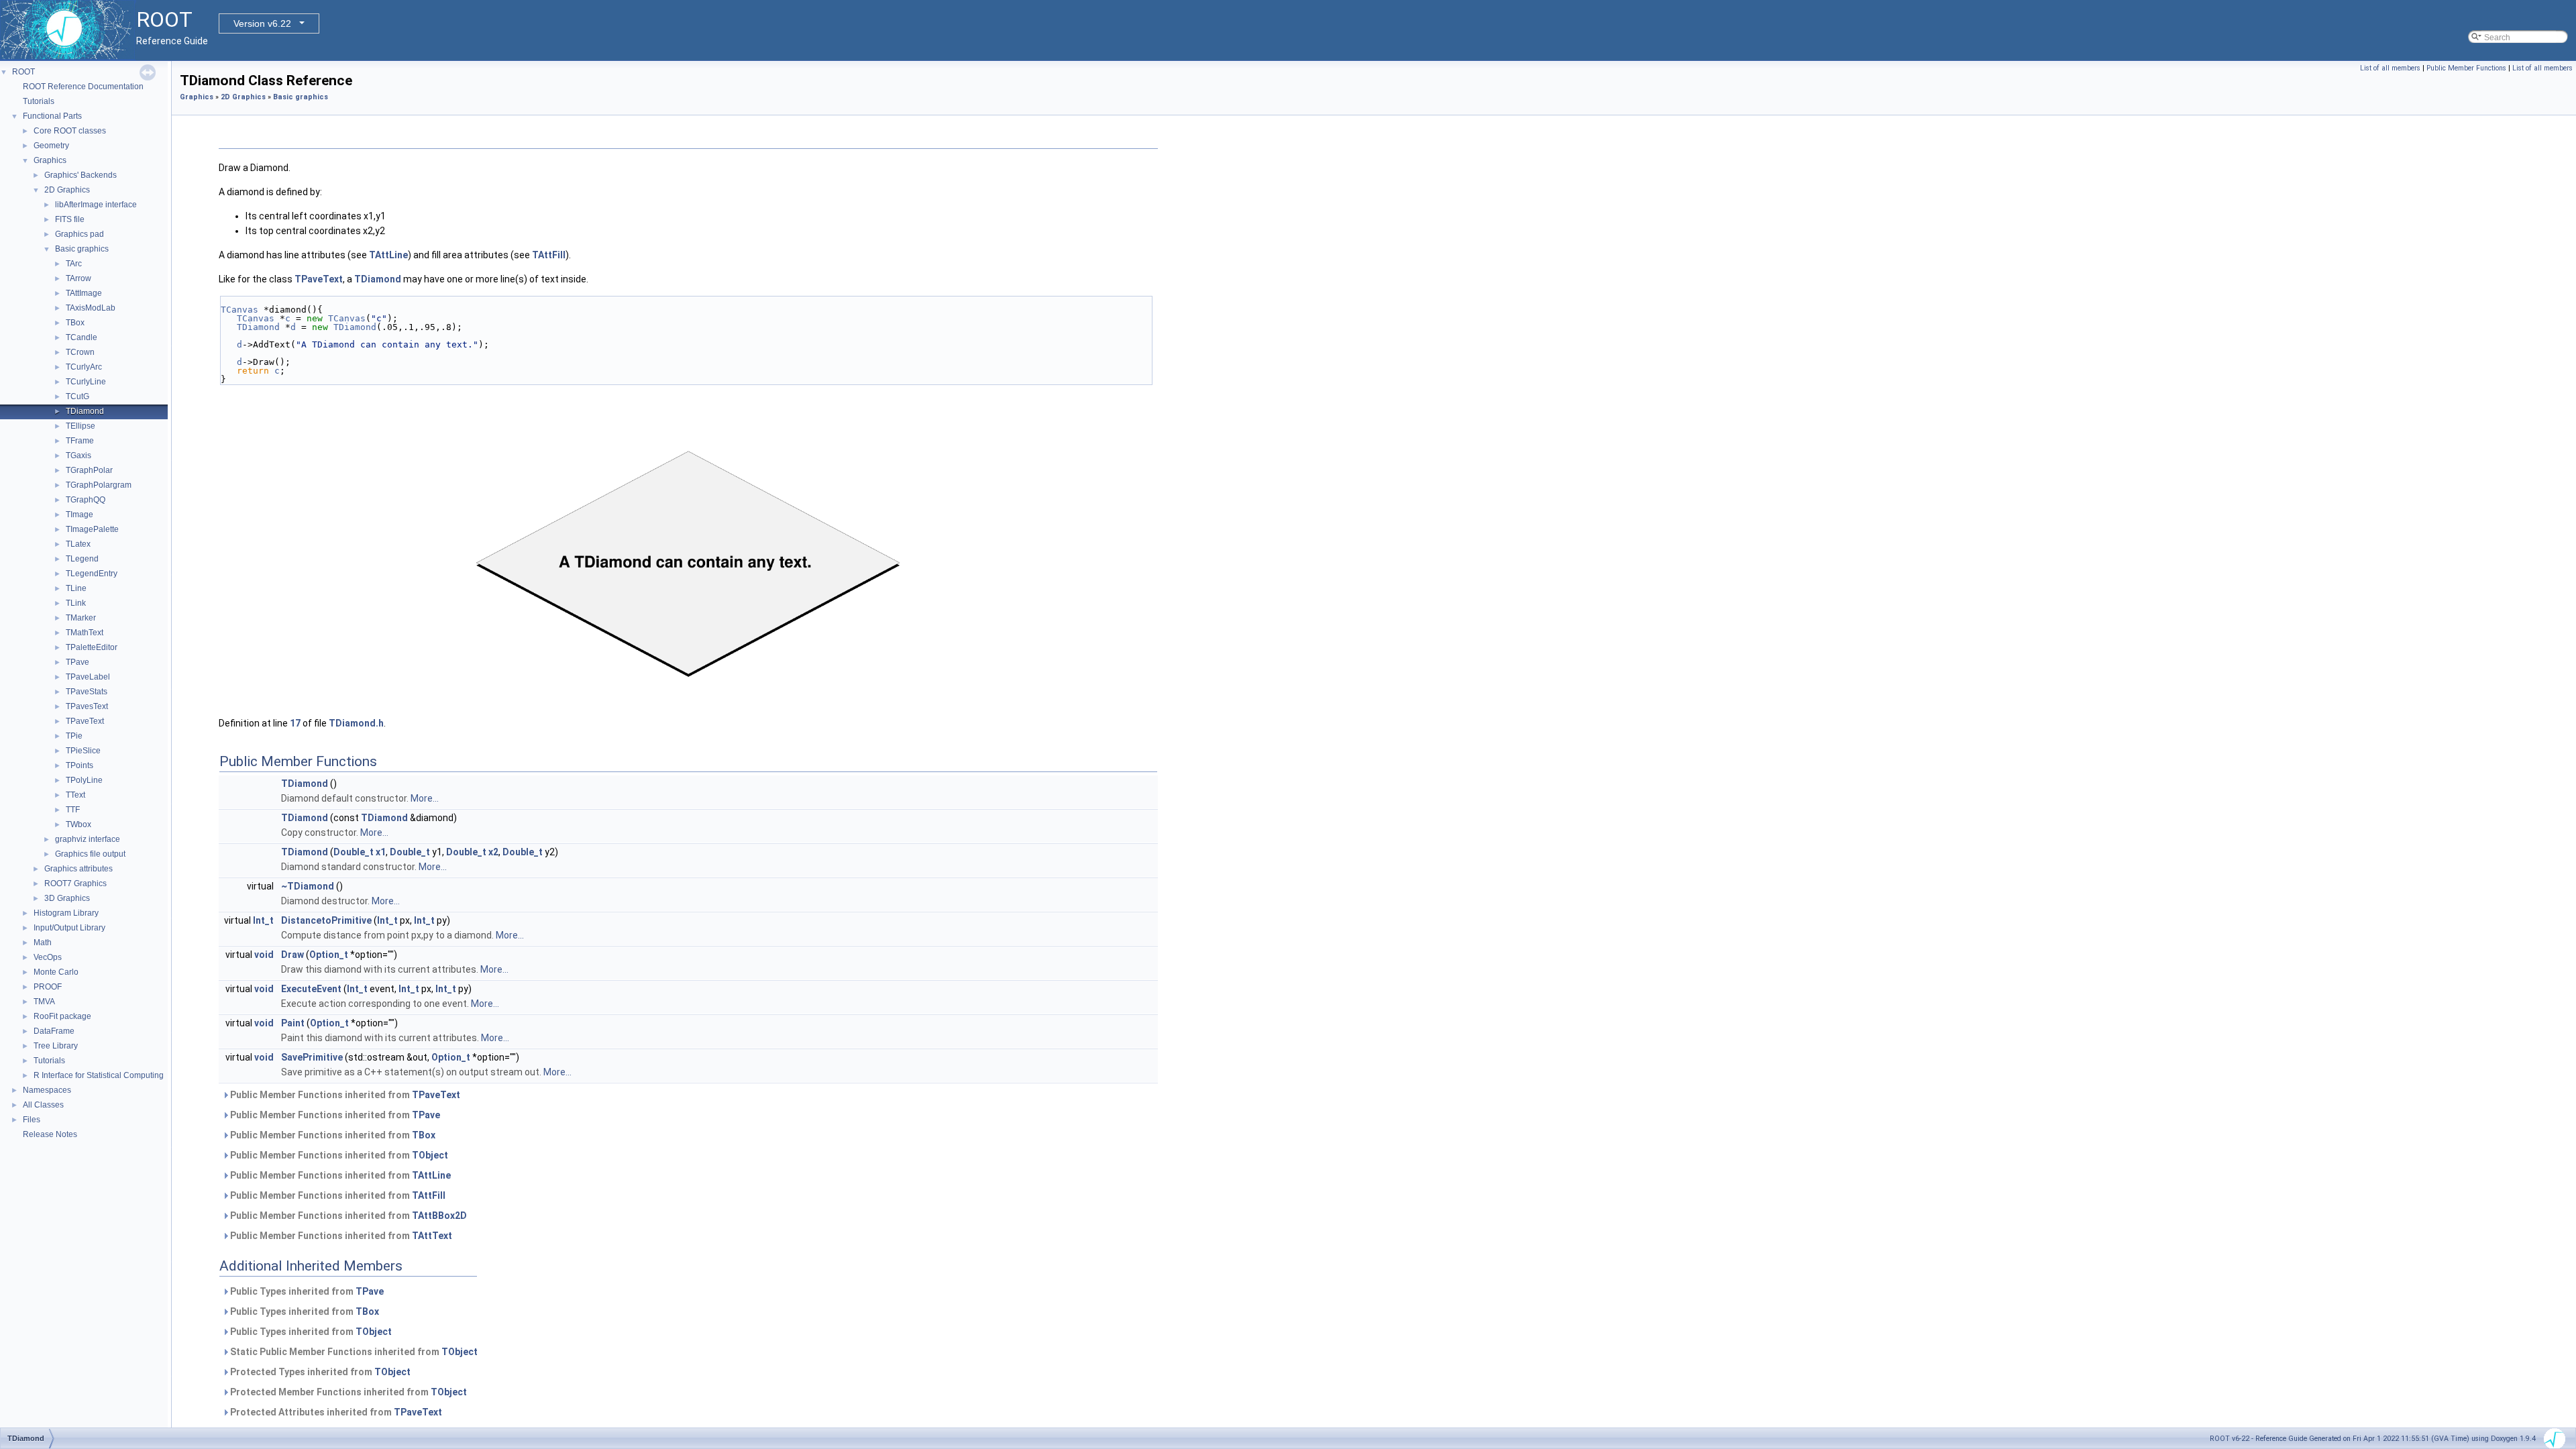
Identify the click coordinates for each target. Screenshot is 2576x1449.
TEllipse (80, 426)
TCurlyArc (84, 367)
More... (425, 798)
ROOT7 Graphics (75, 883)
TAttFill (549, 255)
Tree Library (56, 1046)
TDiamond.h (356, 723)
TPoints (79, 765)
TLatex (78, 544)
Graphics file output (90, 854)
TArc (74, 264)
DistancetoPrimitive (326, 920)
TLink (76, 603)
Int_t (263, 920)
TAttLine (388, 255)
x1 (381, 852)
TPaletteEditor (92, 647)
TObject (430, 1155)
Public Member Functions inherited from (344, 1095)
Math (43, 943)
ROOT (23, 72)
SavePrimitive (312, 1057)
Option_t (329, 955)
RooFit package (62, 1016)
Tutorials (39, 101)
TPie (74, 736)
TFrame (80, 441)
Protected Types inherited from (319, 1372)
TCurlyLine (86, 382)
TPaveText (85, 721)
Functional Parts (52, 116)
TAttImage (84, 293)
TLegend (82, 559)
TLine (76, 588)
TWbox (78, 824)
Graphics (50, 160)
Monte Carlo (56, 972)
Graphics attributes (78, 869)
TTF (73, 810)
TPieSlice (83, 751)
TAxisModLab (91, 308)
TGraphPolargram (99, 485)
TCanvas (239, 310)
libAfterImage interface (96, 205)
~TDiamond (308, 886)
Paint (293, 1023)
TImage (79, 515)
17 (295, 723)
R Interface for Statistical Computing (99, 1075)
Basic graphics (82, 249)
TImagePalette (92, 529)
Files (32, 1120)
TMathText (85, 633)
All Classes (43, 1105)
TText (75, 795)
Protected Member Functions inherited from (347, 1392)
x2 (493, 852)
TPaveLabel (88, 677)
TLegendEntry (92, 574)
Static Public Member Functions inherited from (353, 1352)
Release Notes (50, 1134)
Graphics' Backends (80, 175)
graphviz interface (88, 839)
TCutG (77, 396)
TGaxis (78, 455)
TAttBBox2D (439, 1216)
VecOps (48, 957)
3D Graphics (67, 898)
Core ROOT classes (70, 131)
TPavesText (87, 706)
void (264, 955)
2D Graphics (67, 190)
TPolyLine (84, 780)
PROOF (48, 987)
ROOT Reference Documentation (83, 87)
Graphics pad (79, 234)
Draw (292, 955)
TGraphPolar (89, 470)
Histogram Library (66, 913)
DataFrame (54, 1031)
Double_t (354, 852)
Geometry (51, 146)
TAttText (432, 1236)
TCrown (80, 352)
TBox (75, 323)
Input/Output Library (69, 928)
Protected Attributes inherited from (335, 1412)
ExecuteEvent (311, 989)
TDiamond (85, 411)
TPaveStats (87, 692)
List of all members (2390, 68)
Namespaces (47, 1090)
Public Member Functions (2466, 68)
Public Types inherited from (306, 1291)
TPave (77, 662)
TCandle (82, 337)
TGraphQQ (86, 500)
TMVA (44, 1002)
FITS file (70, 219)
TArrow (78, 278)
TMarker (81, 618)
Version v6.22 (262, 23)
